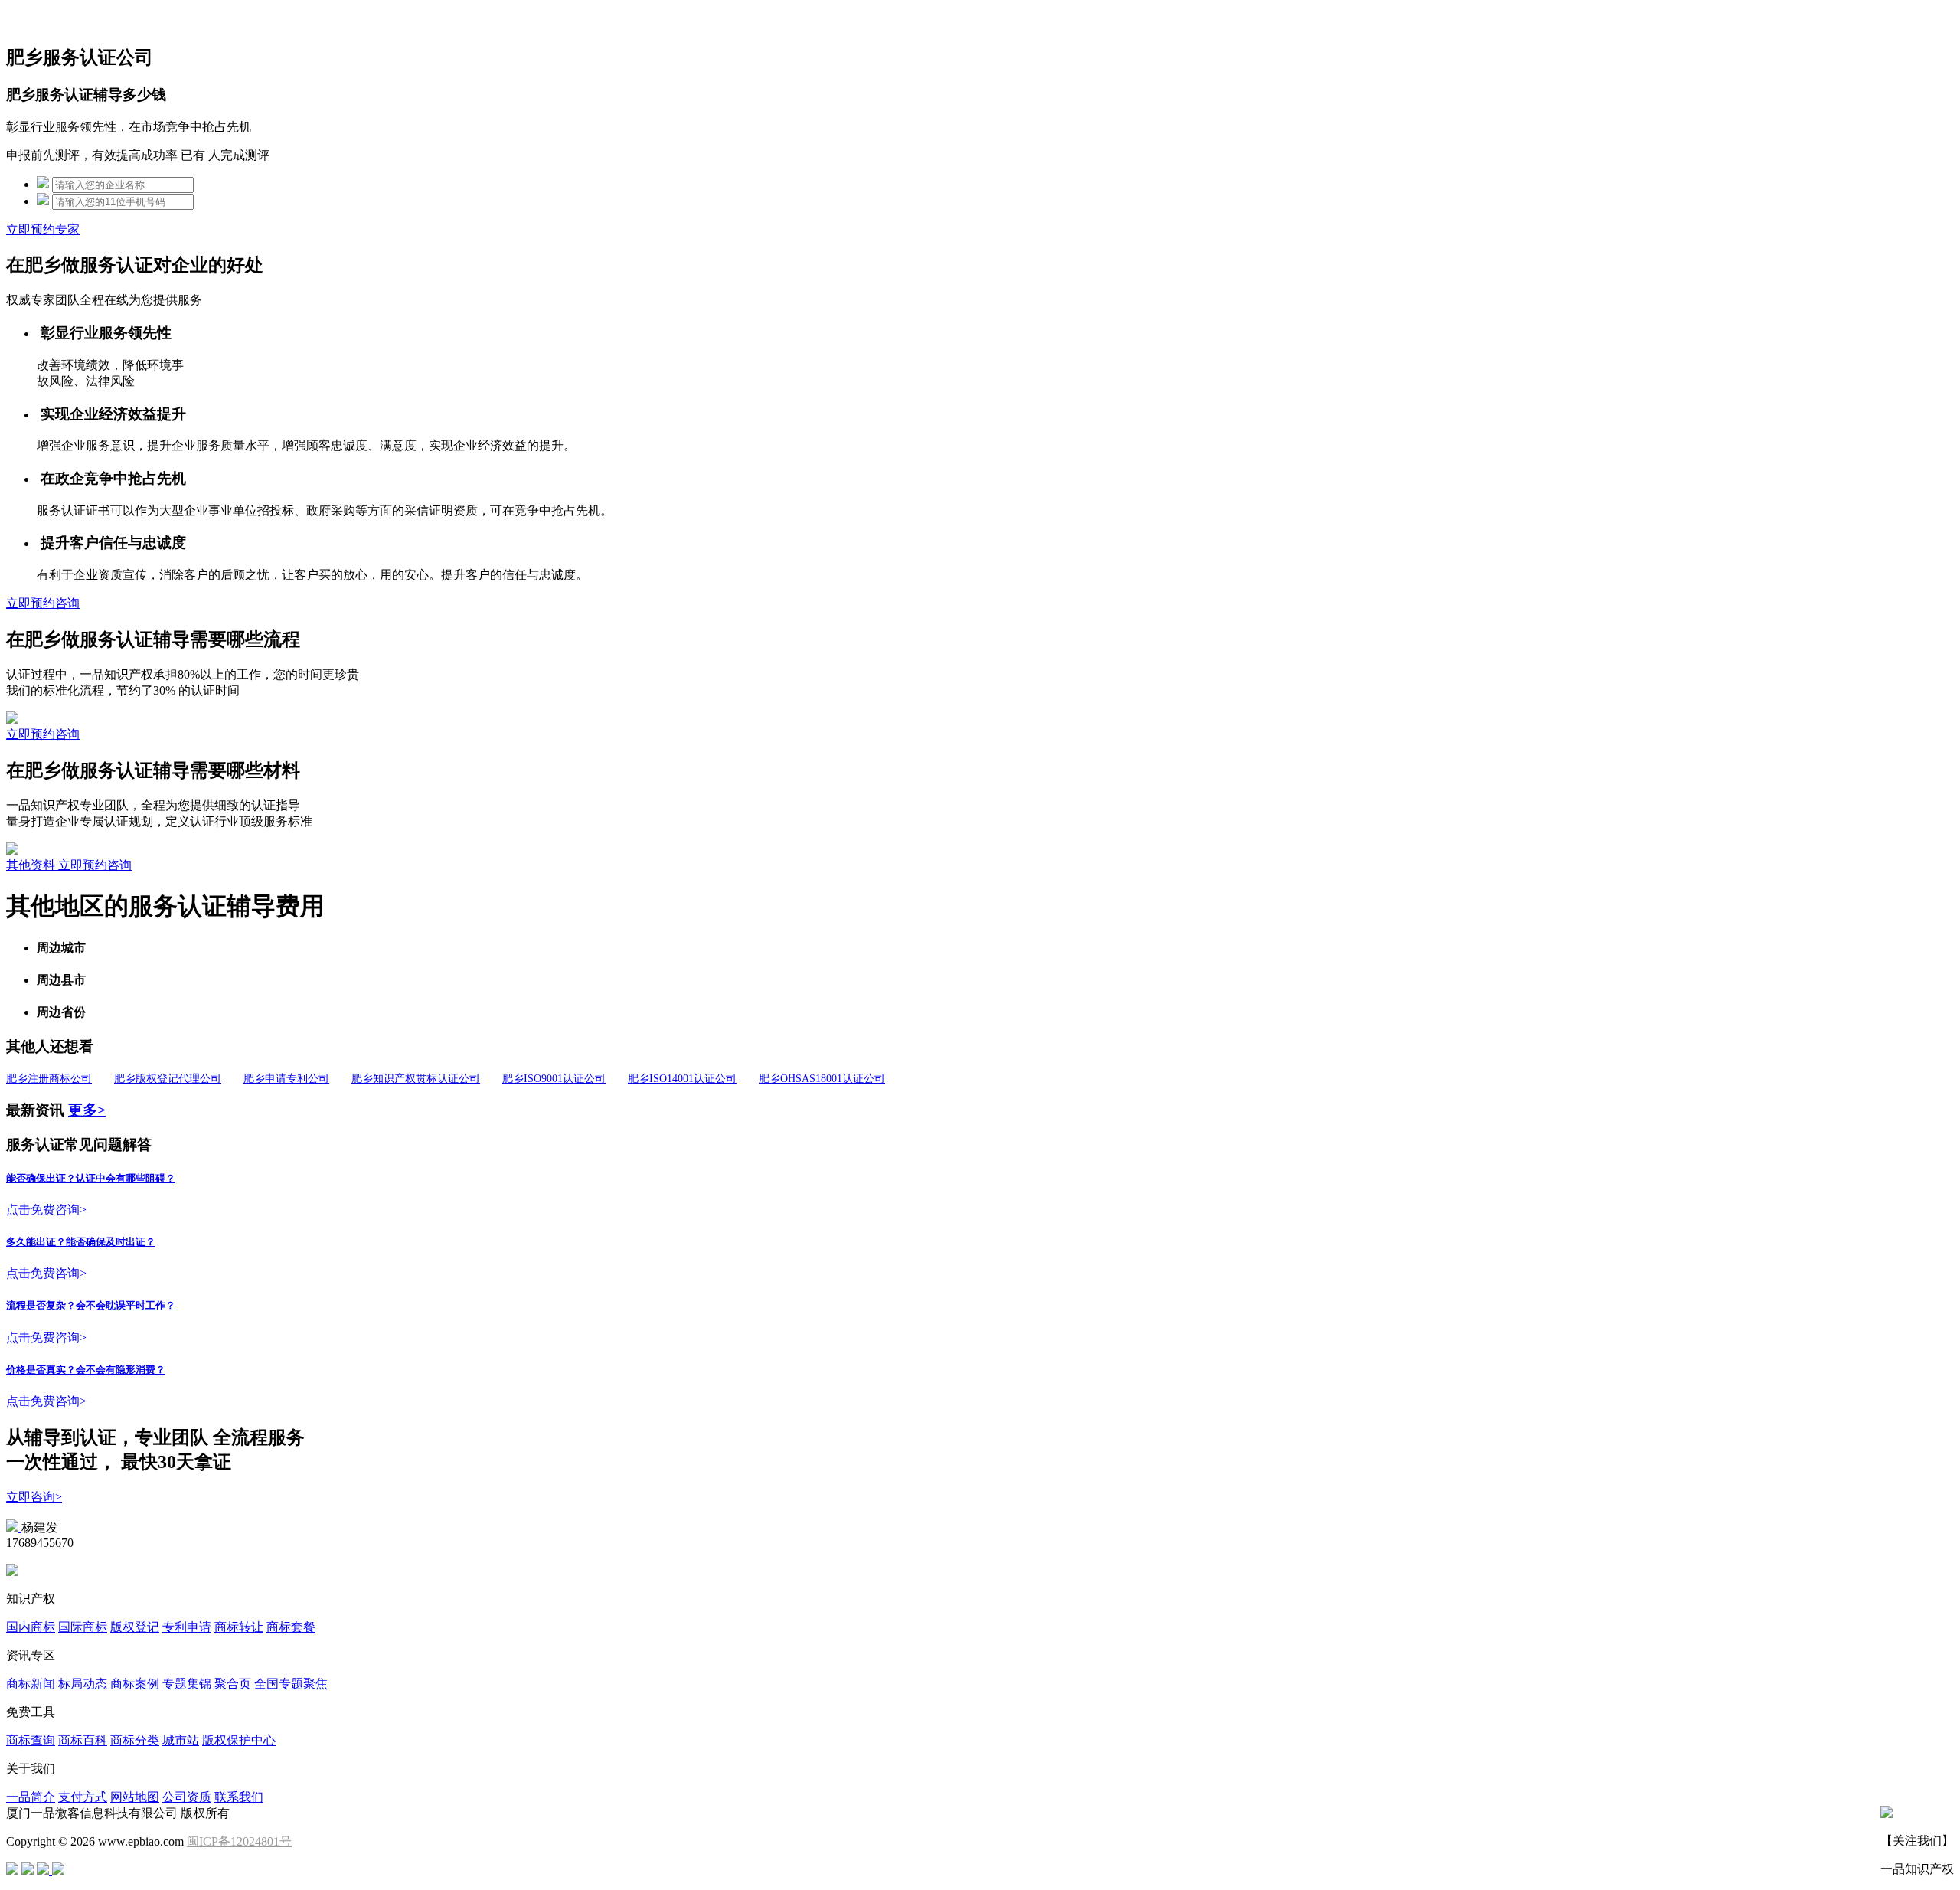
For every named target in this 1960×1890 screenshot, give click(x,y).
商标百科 (83, 1740)
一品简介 (31, 1797)
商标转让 (239, 1627)
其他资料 (32, 865)
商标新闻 (31, 1684)
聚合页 (233, 1684)
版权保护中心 (239, 1740)
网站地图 (135, 1797)
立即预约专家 (43, 229)
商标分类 (135, 1740)
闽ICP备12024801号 (239, 1841)
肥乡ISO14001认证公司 (682, 1079)
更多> (87, 1110)
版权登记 (135, 1627)
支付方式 (83, 1797)
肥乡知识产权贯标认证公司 (416, 1079)
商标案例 (135, 1684)
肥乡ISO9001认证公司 (554, 1079)
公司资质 (187, 1797)
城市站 (181, 1740)
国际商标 (83, 1627)
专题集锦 (187, 1684)
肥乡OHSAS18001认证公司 (822, 1079)
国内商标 (31, 1627)
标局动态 (83, 1684)
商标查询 (31, 1740)
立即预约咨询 (43, 603)
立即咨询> (34, 1497)
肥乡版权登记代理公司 (168, 1079)
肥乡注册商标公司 (49, 1079)
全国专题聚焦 (291, 1684)
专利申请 (187, 1627)
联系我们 (239, 1797)
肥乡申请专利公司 (286, 1079)
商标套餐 (291, 1627)
